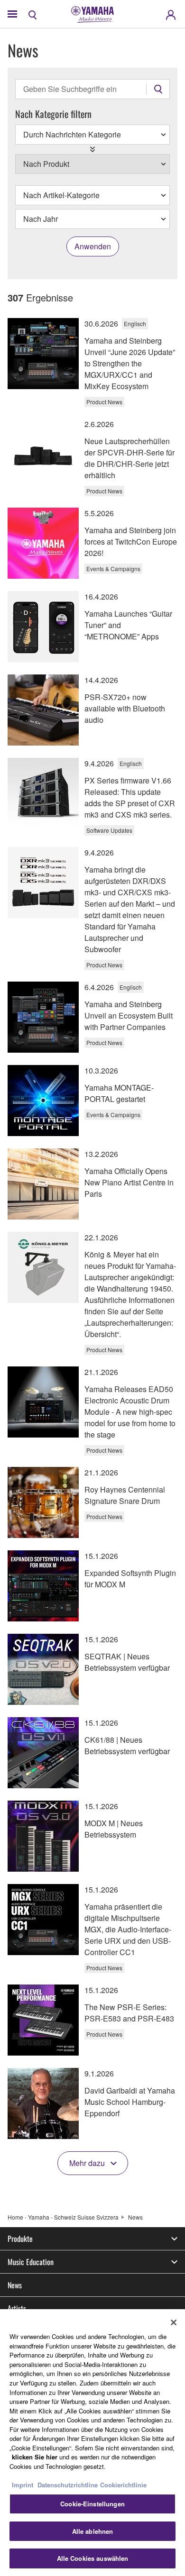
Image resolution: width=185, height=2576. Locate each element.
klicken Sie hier (35, 2457)
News (15, 2285)
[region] (92, 2443)
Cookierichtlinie (123, 2485)
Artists (17, 2308)
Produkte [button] (20, 2239)
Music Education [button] (31, 2262)
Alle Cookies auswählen (93, 2558)
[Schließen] (174, 2322)
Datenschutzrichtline (68, 2485)
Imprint (23, 2485)
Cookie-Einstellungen (92, 2504)
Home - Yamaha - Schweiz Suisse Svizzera (63, 2217)
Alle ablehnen (93, 2531)
